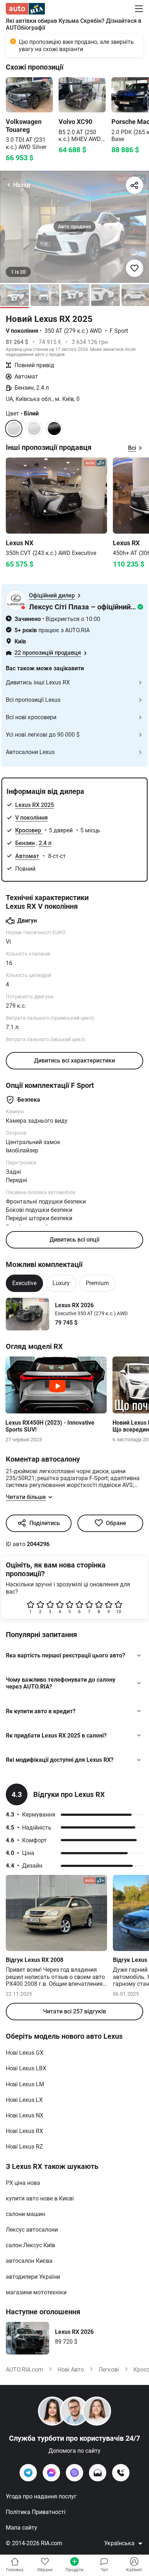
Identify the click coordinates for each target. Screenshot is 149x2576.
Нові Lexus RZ (24, 2147)
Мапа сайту (22, 2528)
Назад (22, 185)
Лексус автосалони (32, 2230)
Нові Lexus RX (24, 2131)
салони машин (25, 2214)
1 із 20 (18, 272)
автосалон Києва (29, 2261)
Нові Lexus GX (25, 2053)
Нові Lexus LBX (26, 2068)
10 (119, 1612)
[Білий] (34, 428)
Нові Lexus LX (24, 2100)
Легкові (109, 2370)
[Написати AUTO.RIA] (98, 2473)
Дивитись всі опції (74, 1240)
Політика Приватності (36, 2512)
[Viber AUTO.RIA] (74, 2473)
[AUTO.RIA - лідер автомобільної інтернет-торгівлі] (25, 9)
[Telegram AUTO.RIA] (28, 2473)
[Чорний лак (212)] (54, 428)
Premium (97, 1283)
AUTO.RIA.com (24, 2370)
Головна (15, 2570)
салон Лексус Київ (30, 2245)
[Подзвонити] (121, 2473)
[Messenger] (51, 2473)
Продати (74, 2570)
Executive (24, 1283)
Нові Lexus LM (25, 2084)
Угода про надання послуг (41, 2496)
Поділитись (45, 1523)
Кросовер (29, 830)
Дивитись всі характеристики (74, 1061)
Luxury (61, 1283)
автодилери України (33, 2277)
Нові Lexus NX (25, 2115)
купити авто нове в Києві (40, 2198)
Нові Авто (71, 2370)
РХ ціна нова (23, 2183)
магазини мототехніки (36, 2292)
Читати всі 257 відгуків (74, 2011)
